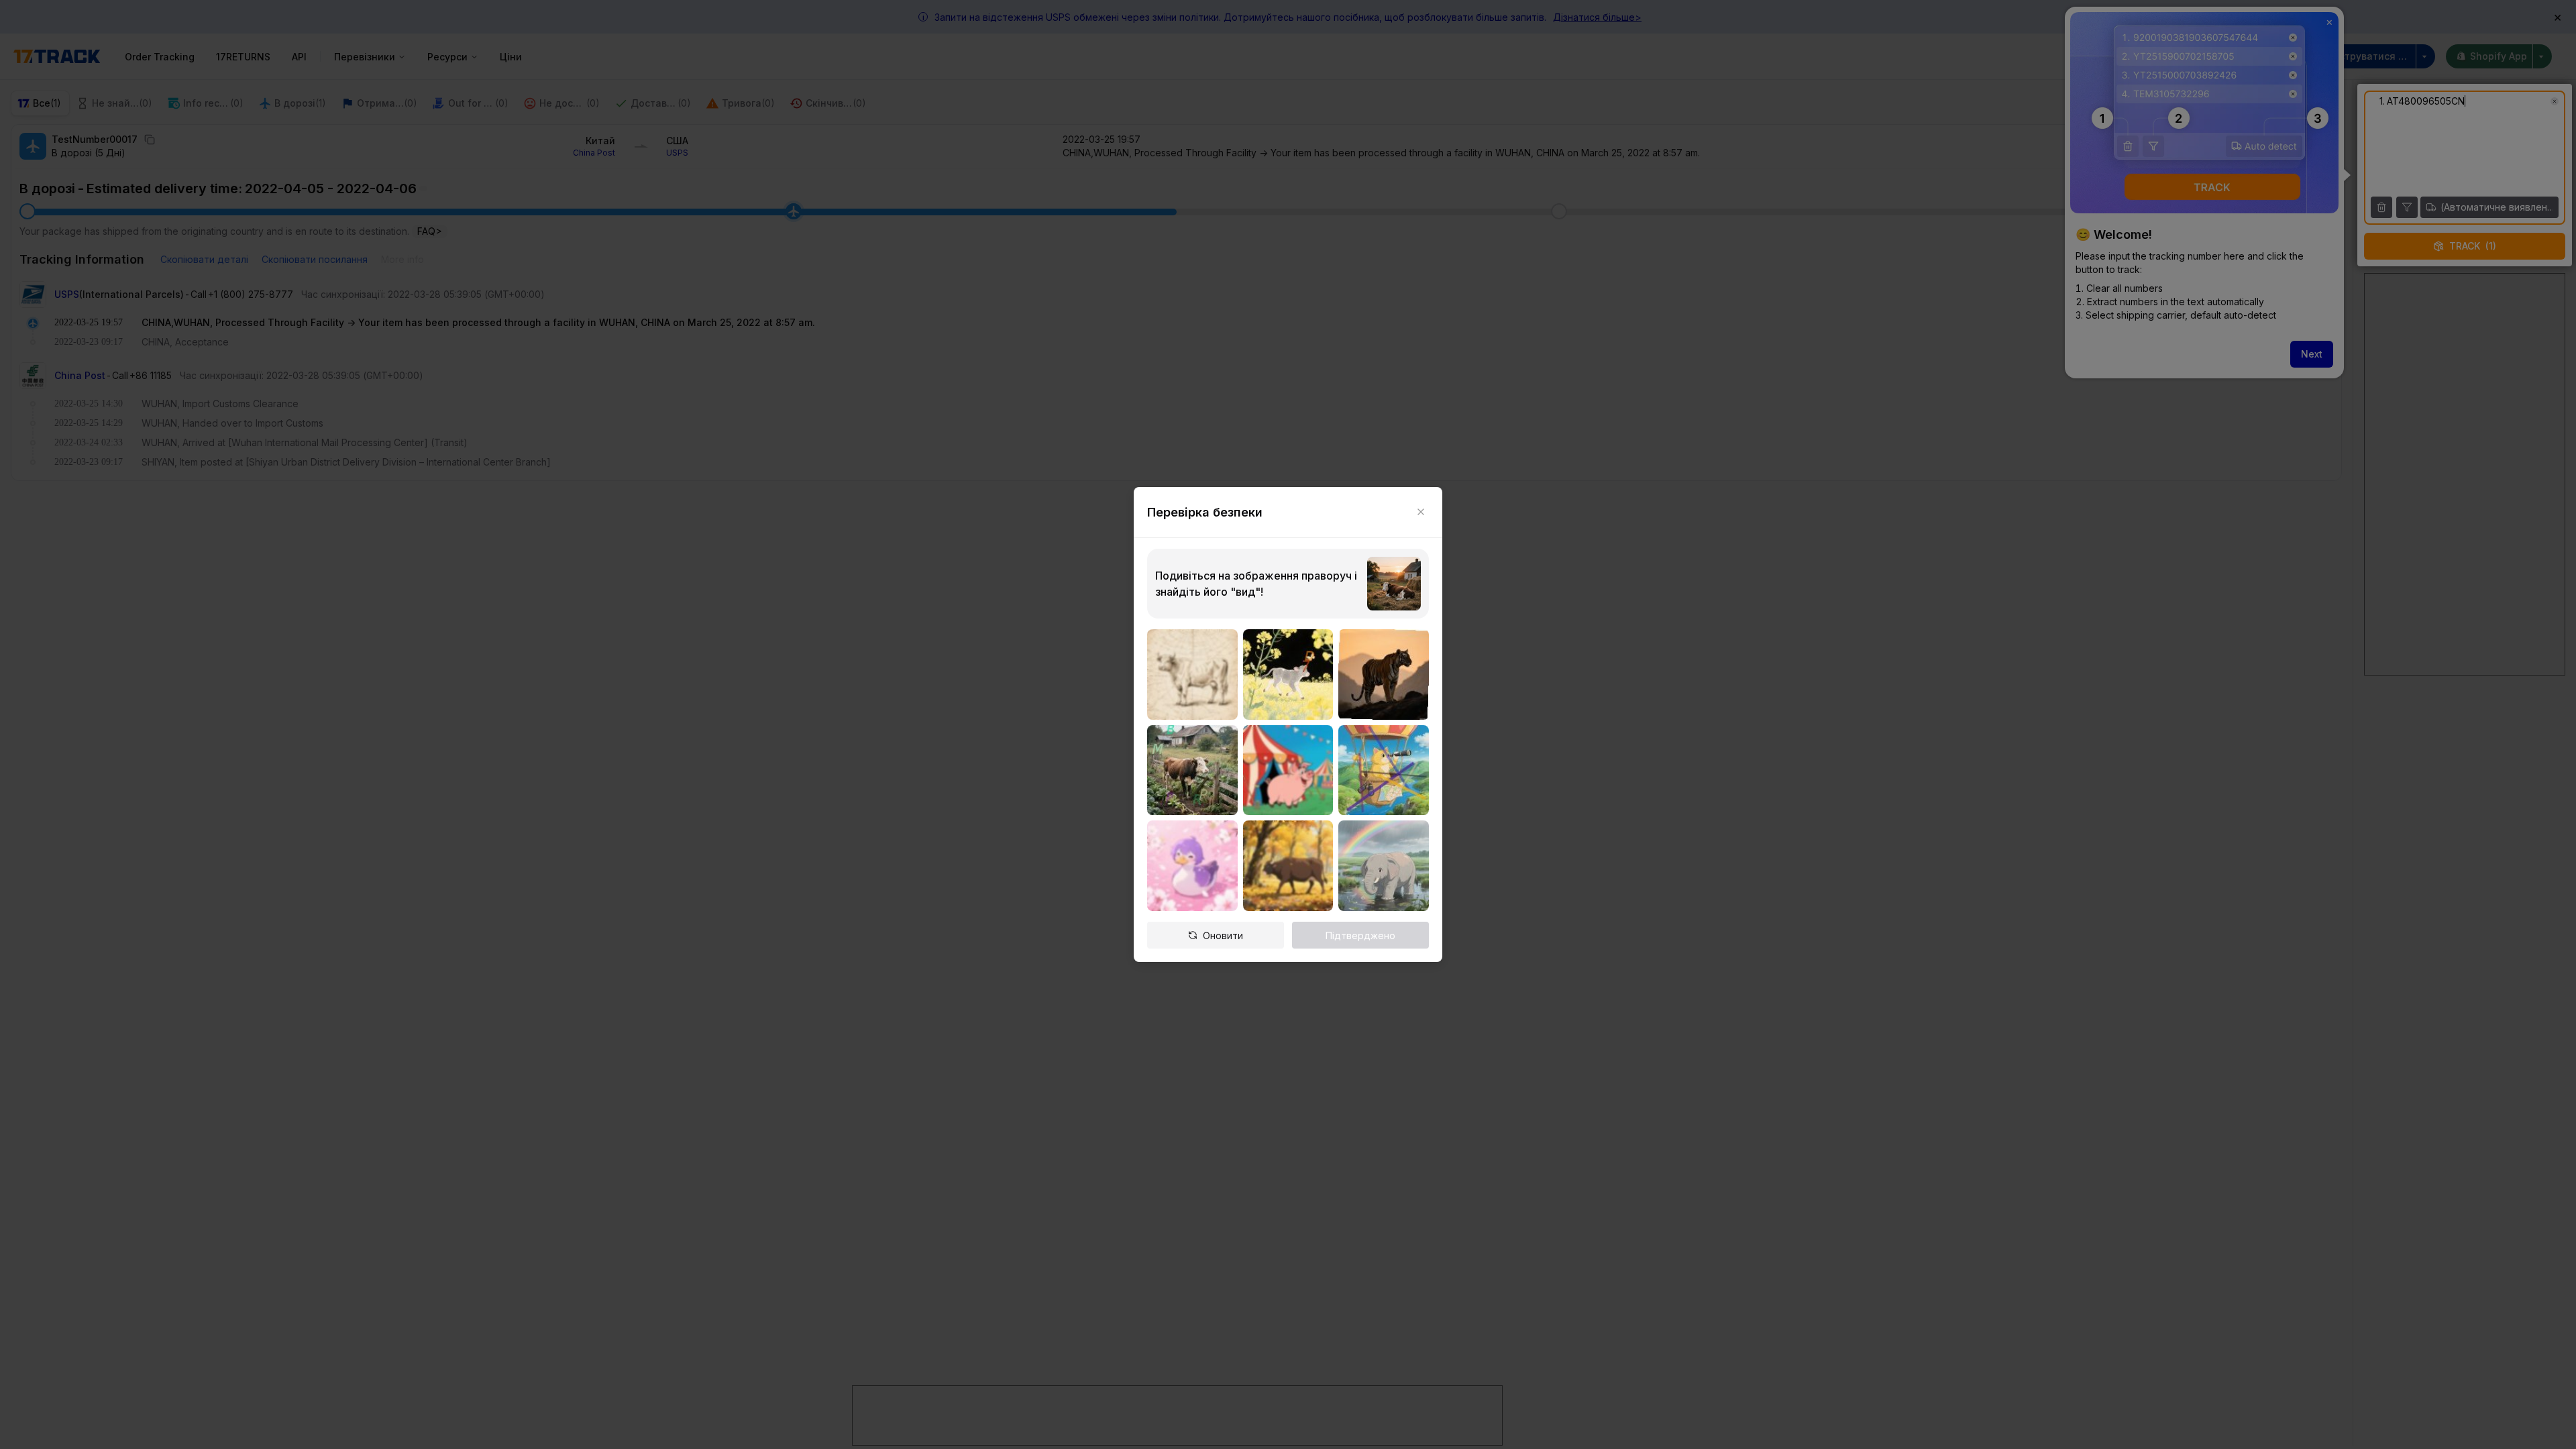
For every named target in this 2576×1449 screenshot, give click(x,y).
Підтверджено (1360, 935)
